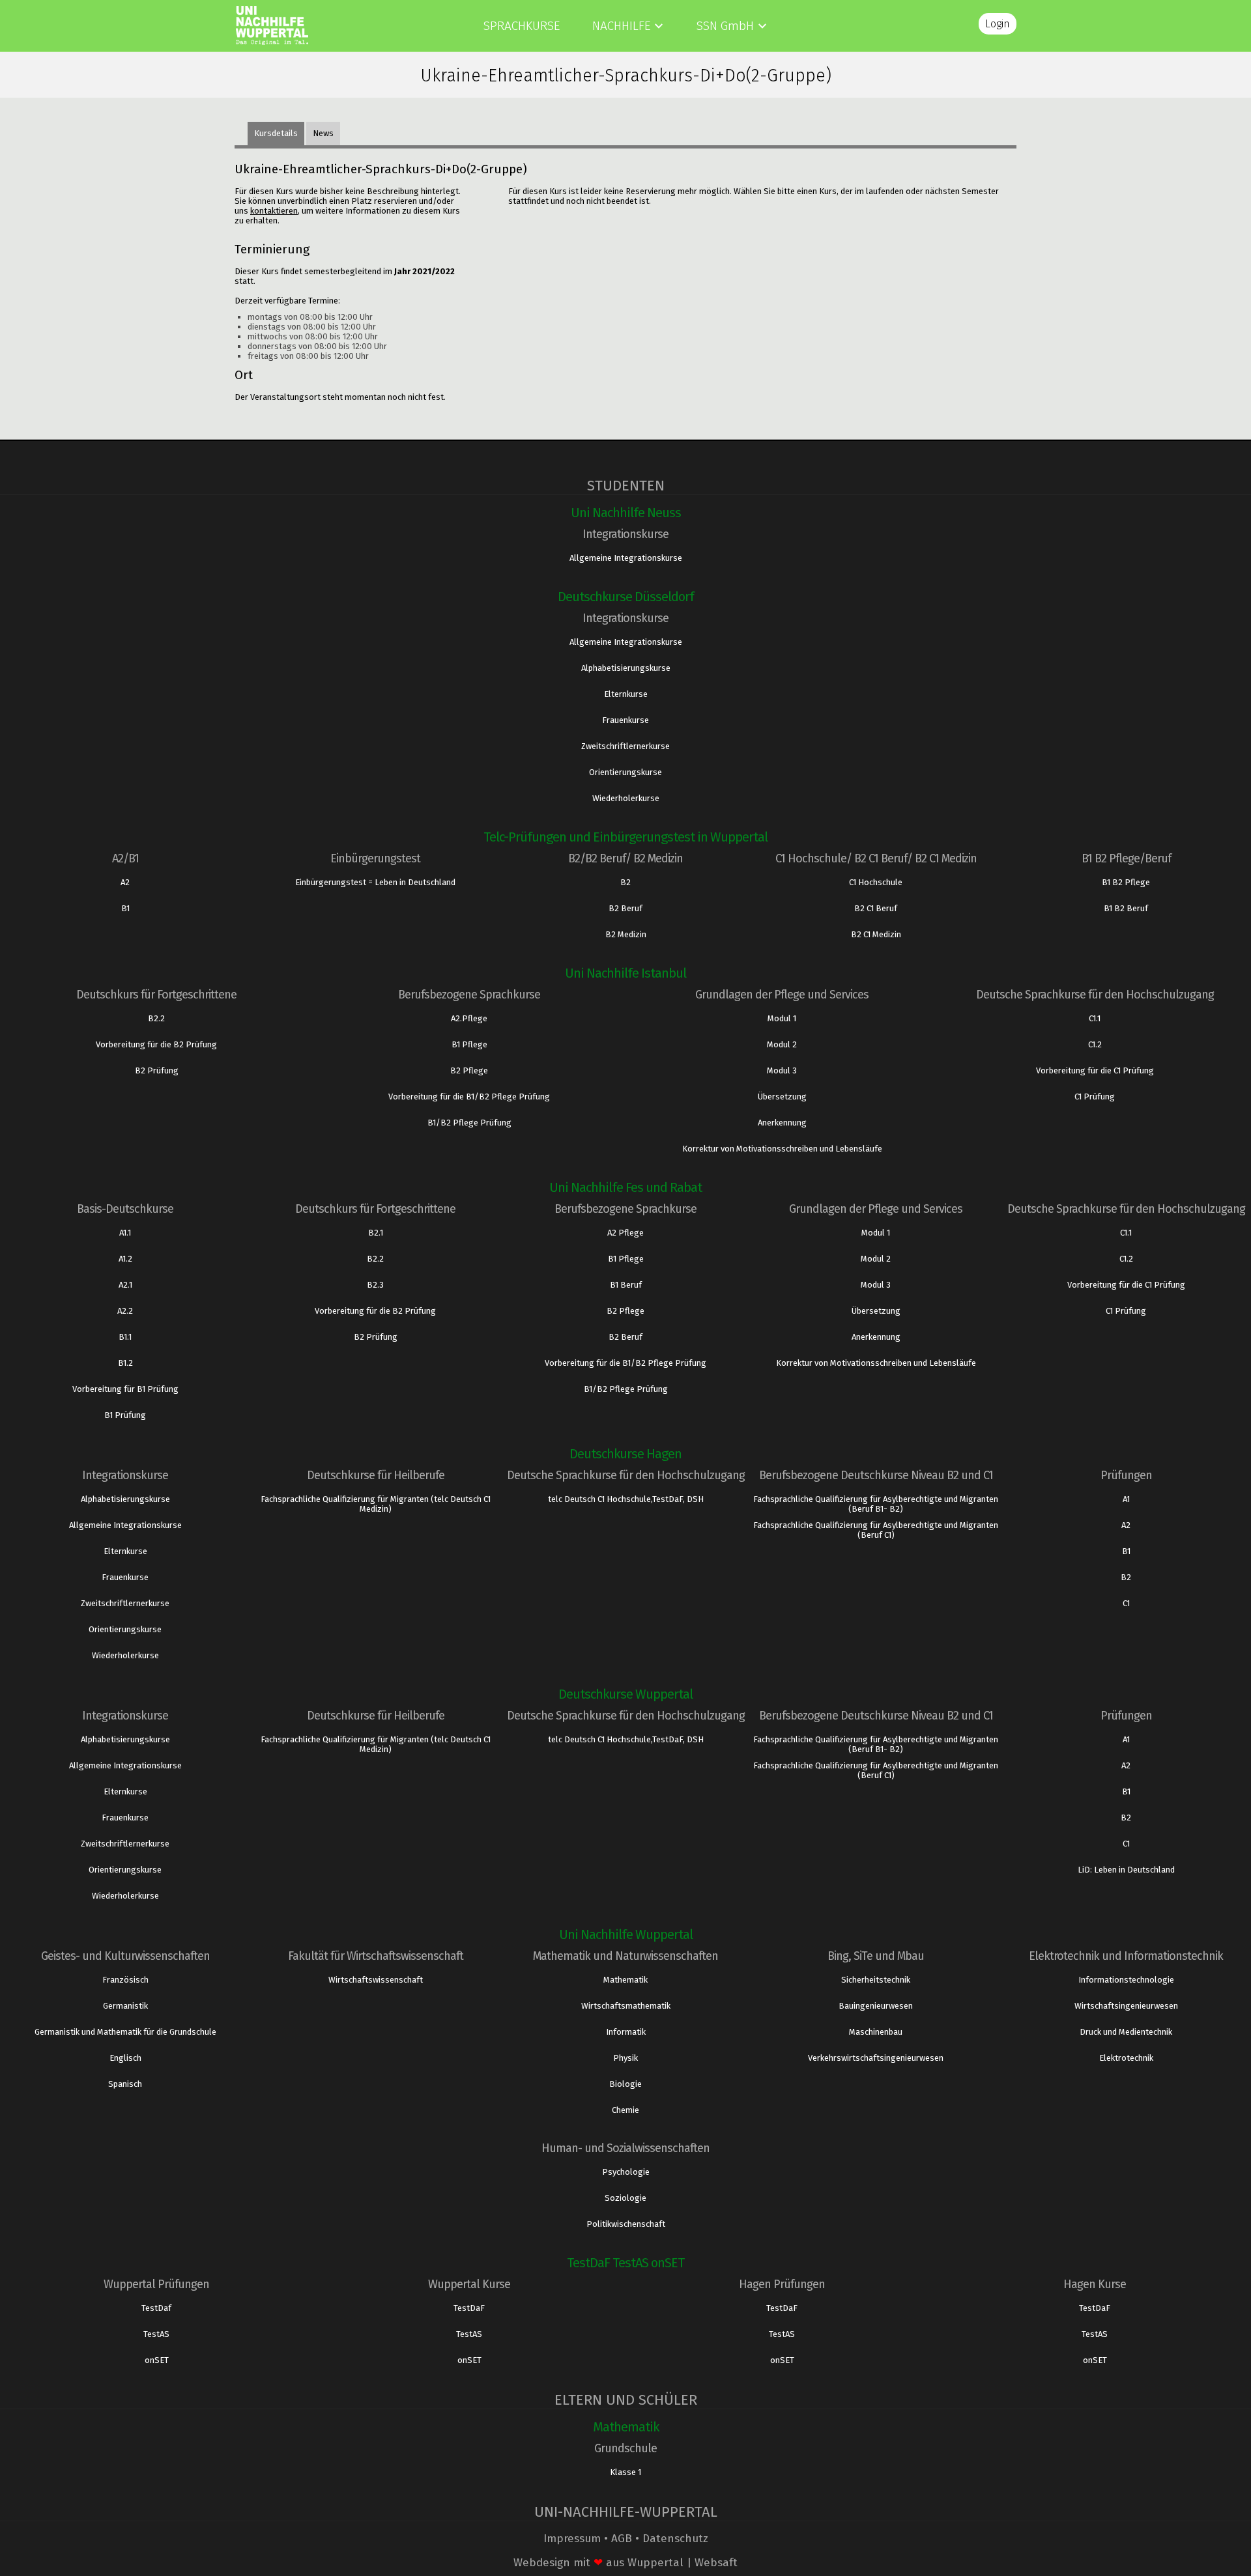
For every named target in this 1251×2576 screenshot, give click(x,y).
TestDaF (469, 2308)
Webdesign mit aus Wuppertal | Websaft (625, 2563)
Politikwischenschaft (626, 2224)
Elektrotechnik (1126, 2058)
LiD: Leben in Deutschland (1126, 1870)
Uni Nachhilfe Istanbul (625, 973)
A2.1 (125, 1285)
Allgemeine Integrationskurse (626, 558)
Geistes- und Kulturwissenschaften (125, 1956)
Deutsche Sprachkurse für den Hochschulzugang (1095, 995)
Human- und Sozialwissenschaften (625, 2148)
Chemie (625, 2110)
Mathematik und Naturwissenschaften (625, 1956)
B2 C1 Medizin (876, 934)
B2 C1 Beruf (876, 908)
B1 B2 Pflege (1126, 882)
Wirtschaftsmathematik (626, 2006)
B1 (125, 908)
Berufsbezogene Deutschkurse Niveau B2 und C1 (876, 1475)
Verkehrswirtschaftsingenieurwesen (876, 2058)
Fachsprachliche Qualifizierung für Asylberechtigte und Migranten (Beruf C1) (876, 1530)
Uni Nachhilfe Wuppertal (626, 1934)
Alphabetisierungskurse (626, 668)
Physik (625, 2058)
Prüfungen (1126, 1475)
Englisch (125, 2058)
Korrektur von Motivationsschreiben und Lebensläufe (782, 1149)
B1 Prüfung (125, 1415)
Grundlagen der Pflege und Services (782, 995)
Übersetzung (782, 1097)
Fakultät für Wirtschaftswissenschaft (376, 1956)
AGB (622, 2539)
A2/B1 (125, 858)
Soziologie (625, 2198)
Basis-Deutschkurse (125, 1209)
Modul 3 (782, 1070)
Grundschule (625, 2448)
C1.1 (1095, 1018)
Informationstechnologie (1126, 1980)
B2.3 (375, 1285)
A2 (125, 882)
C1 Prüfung (1095, 1097)
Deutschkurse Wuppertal (625, 1694)
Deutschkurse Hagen (625, 1454)
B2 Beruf (625, 908)
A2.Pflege (469, 1018)
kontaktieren (274, 211)
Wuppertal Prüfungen (156, 2284)
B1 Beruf (626, 1285)
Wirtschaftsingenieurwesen (1126, 2006)
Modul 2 (782, 1044)
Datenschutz (675, 2539)
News (323, 133)
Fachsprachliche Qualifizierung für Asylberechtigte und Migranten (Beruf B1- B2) (876, 1504)
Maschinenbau (876, 2032)
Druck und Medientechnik (1126, 2032)
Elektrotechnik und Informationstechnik (1126, 1956)
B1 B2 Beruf (1126, 908)
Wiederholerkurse (626, 798)
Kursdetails (276, 133)
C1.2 (1095, 1044)
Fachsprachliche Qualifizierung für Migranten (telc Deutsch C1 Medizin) (376, 1504)
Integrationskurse (625, 534)
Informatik (626, 2032)
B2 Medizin (626, 934)
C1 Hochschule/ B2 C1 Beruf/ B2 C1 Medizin (876, 858)
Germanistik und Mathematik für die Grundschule (125, 2032)
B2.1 (376, 1233)
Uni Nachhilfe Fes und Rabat (625, 1187)
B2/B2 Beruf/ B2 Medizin (625, 858)
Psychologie (626, 2172)
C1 (1126, 1603)
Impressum (572, 2539)
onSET (157, 2360)
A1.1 (125, 1233)
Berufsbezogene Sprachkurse (469, 995)
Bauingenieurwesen (876, 2006)
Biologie (625, 2084)
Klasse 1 (625, 2472)
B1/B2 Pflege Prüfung (469, 1123)
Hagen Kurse (1095, 2284)
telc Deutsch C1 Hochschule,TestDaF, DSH (626, 1499)
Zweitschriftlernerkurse (625, 746)
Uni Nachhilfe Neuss (626, 513)
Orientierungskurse (625, 772)
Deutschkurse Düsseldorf (626, 597)
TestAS (156, 2334)
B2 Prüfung (157, 1070)
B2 (625, 882)
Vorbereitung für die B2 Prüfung (156, 1044)
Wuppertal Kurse (469, 2284)
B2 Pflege (469, 1070)
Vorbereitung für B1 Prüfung (125, 1389)
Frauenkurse (625, 720)
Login (998, 24)
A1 (1126, 1499)
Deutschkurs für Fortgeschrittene (156, 995)
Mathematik (625, 1980)
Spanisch (125, 2084)
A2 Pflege (625, 1233)
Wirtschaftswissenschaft (376, 1980)
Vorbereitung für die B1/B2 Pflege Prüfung (469, 1097)
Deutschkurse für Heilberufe (376, 1475)
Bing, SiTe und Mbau (876, 1956)
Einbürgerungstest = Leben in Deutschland (375, 882)
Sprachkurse (522, 26)
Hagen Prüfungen (782, 2284)
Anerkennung (782, 1123)
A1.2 (125, 1259)
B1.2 (125, 1363)
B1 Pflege (469, 1044)
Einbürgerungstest (375, 858)
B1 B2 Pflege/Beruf (1126, 858)
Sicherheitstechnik (876, 1980)
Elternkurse (626, 694)
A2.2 (125, 1311)
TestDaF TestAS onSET (625, 2263)
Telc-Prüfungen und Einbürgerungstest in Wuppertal (625, 837)
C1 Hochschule (876, 882)
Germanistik (125, 2006)
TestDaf (156, 2308)
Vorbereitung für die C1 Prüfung (1095, 1070)
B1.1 (125, 1337)
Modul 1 (782, 1018)
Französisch (125, 1980)
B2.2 (156, 1018)
